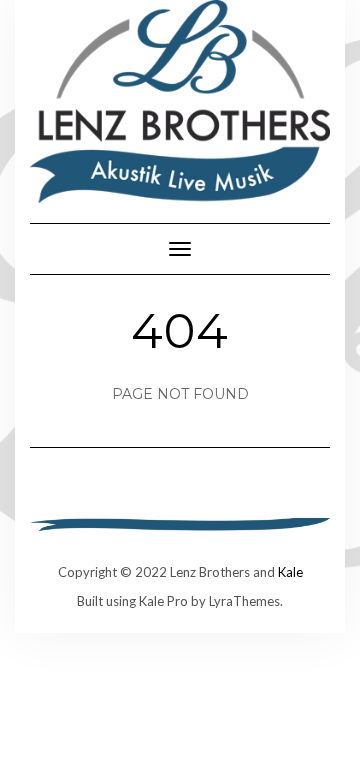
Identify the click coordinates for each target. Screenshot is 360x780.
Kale (290, 572)
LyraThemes (244, 601)
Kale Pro (163, 601)
